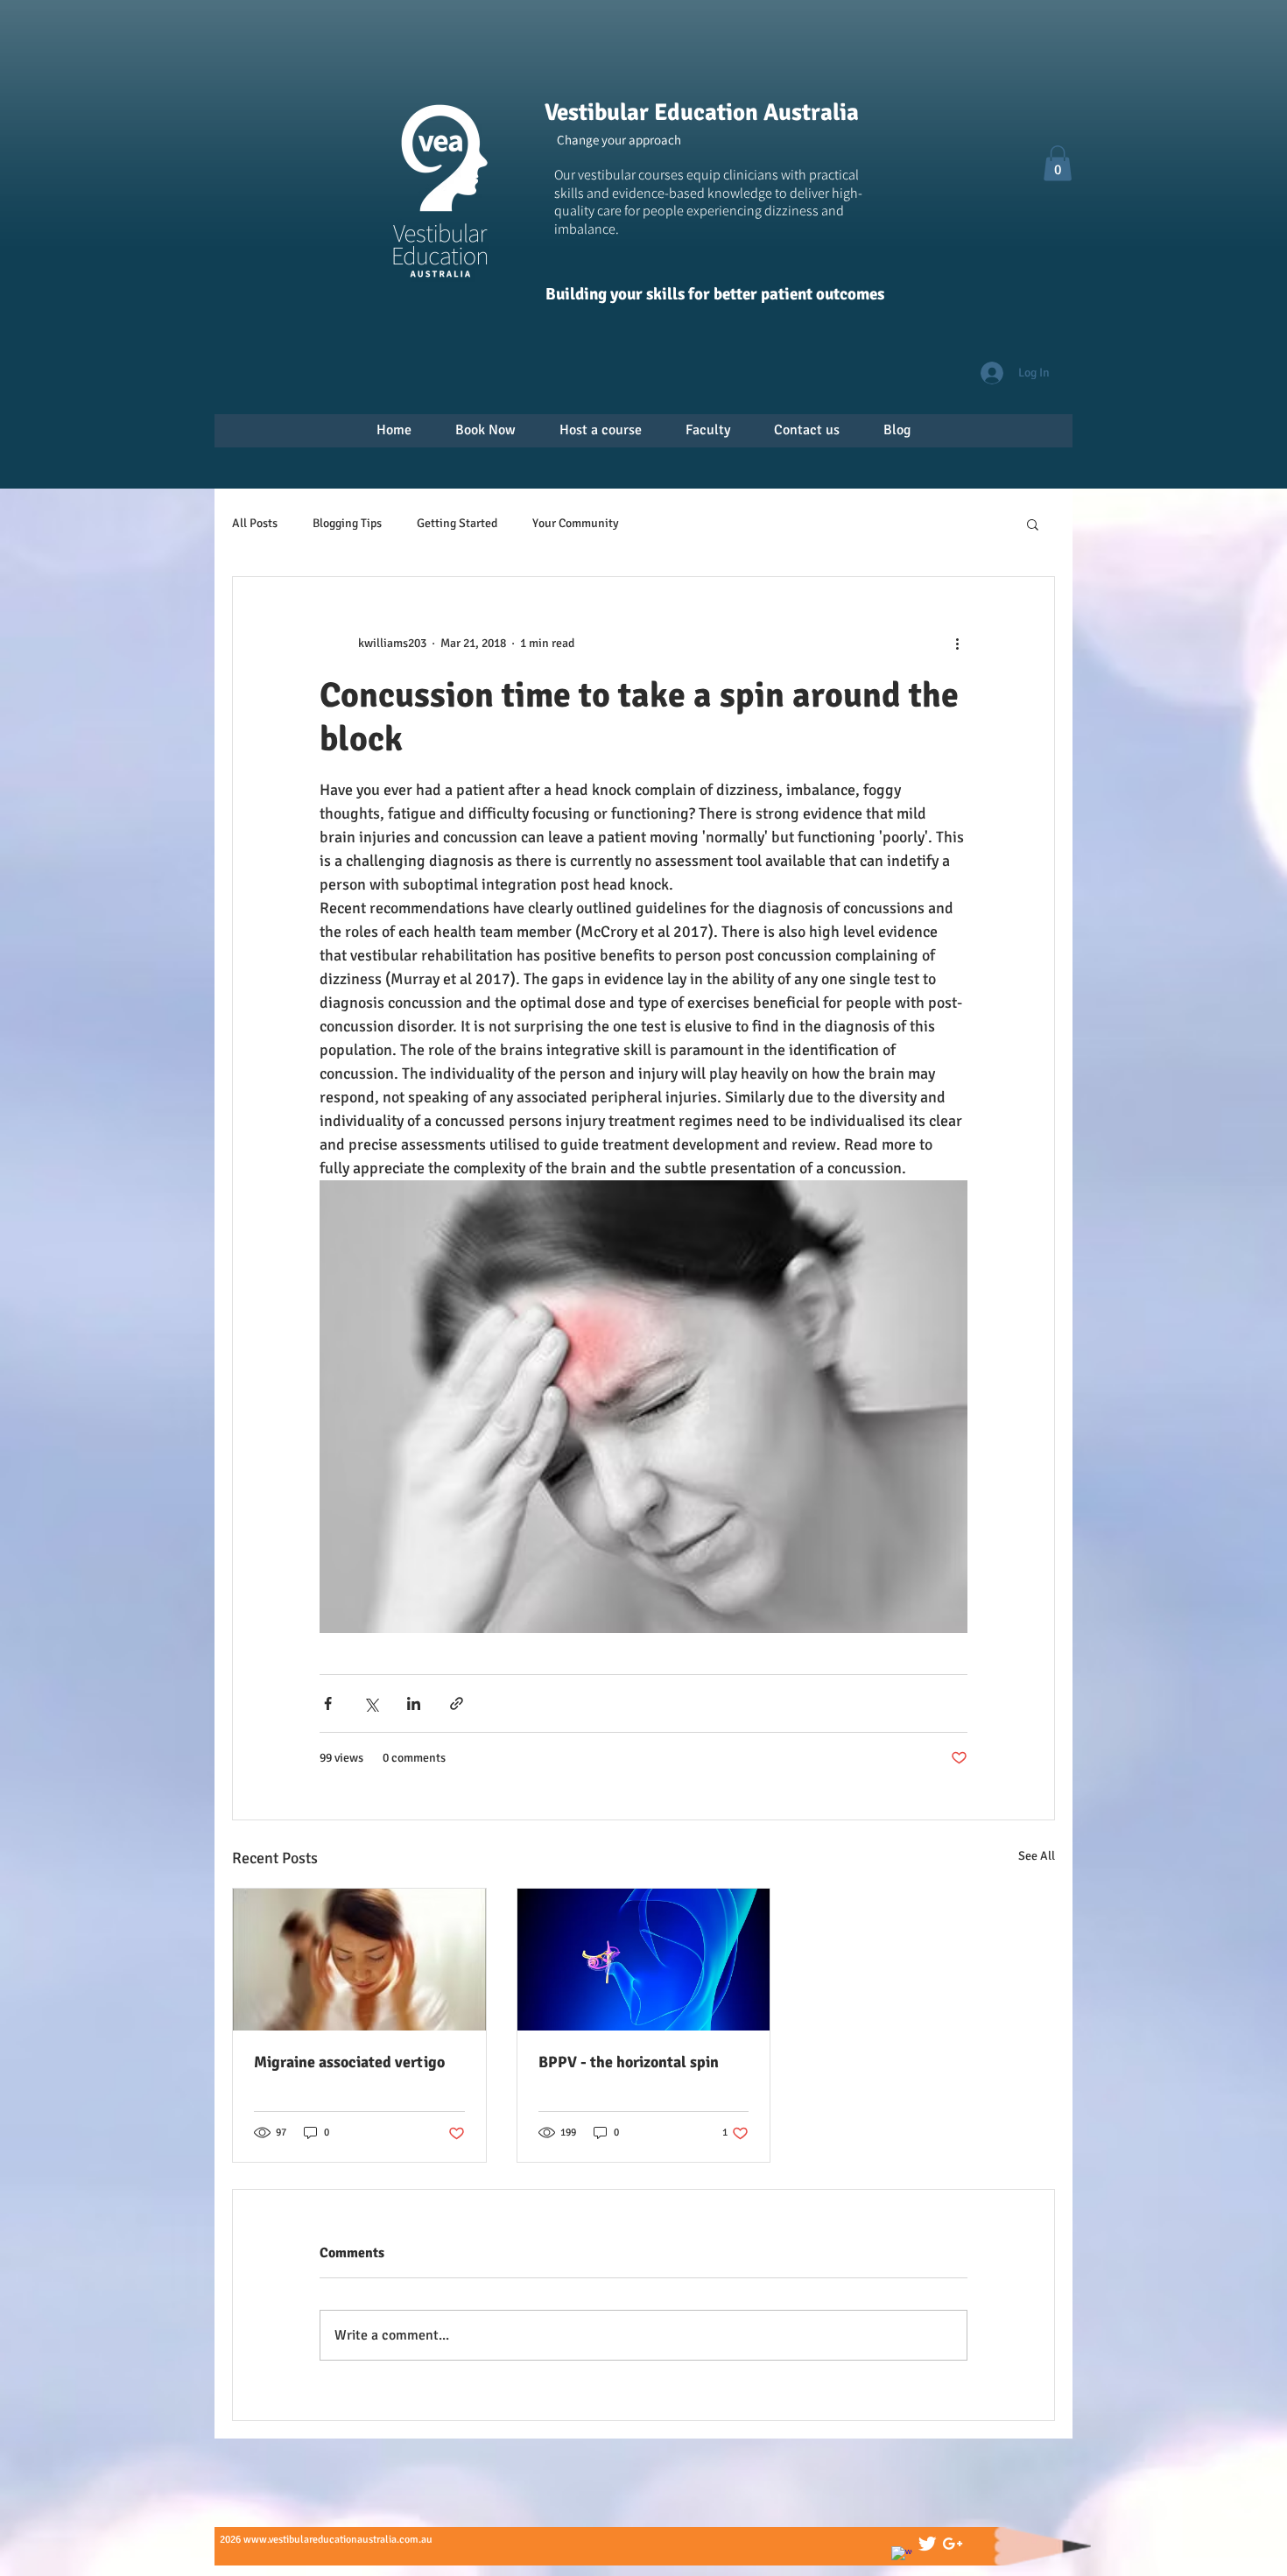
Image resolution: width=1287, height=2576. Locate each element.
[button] (1058, 163)
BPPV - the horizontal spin (629, 2062)
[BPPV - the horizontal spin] (644, 1960)
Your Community (576, 523)
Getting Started (457, 523)
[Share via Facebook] (328, 1703)
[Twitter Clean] (927, 2544)
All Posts (255, 523)
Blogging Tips (347, 523)
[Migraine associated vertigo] (359, 1960)
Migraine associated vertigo (349, 2062)
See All (1037, 1856)
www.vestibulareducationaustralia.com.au (338, 2540)
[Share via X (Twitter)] (371, 1703)
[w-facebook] (902, 2557)
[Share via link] (457, 1703)
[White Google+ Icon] (953, 2544)
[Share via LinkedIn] (414, 1703)
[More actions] (957, 644)
